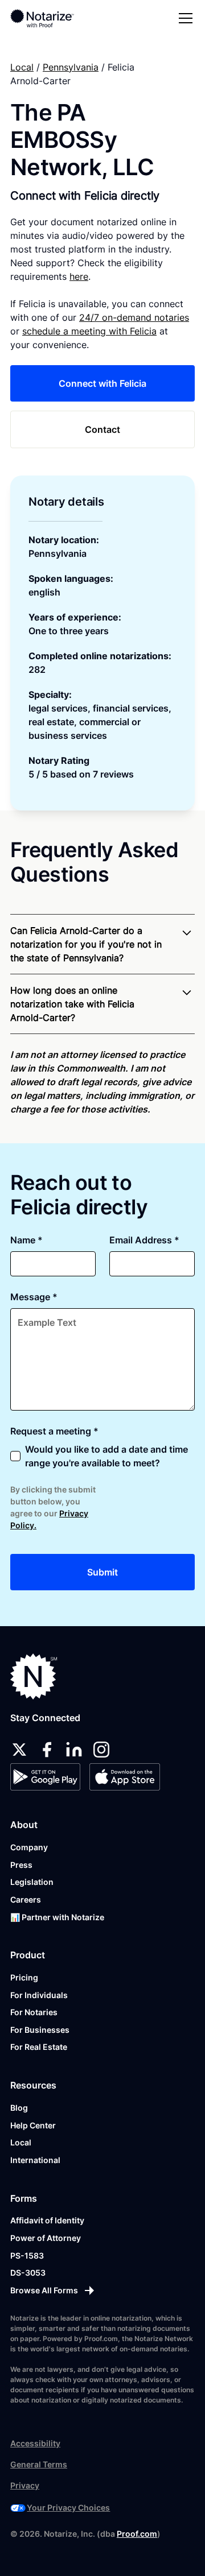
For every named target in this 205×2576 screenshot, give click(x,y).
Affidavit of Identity (47, 2220)
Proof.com (137, 2534)
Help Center (33, 2125)
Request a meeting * (54, 1431)
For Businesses (40, 2030)
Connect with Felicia (102, 383)
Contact (102, 429)
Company (29, 1847)
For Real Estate (39, 2047)
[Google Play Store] (45, 1777)
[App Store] (124, 1777)
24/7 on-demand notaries (134, 317)
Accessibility (35, 2443)
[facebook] (47, 1750)
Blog (19, 2108)
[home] (50, 18)
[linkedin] (74, 1750)
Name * (26, 1240)
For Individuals (39, 1995)
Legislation (32, 1882)
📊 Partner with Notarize (57, 1917)
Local (22, 67)
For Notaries (34, 2012)
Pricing (24, 1977)
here (79, 276)
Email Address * (144, 1240)
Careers (26, 1899)
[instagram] (101, 1750)
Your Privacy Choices (68, 2507)
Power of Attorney (46, 2238)
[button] (183, 18)
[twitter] (19, 1750)
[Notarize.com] (34, 1676)
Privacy (25, 2485)
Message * (34, 1297)
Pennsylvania (71, 67)
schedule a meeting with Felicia (89, 331)
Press (21, 1865)
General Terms (39, 2464)
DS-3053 (28, 2273)
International (35, 2160)
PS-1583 (27, 2255)
